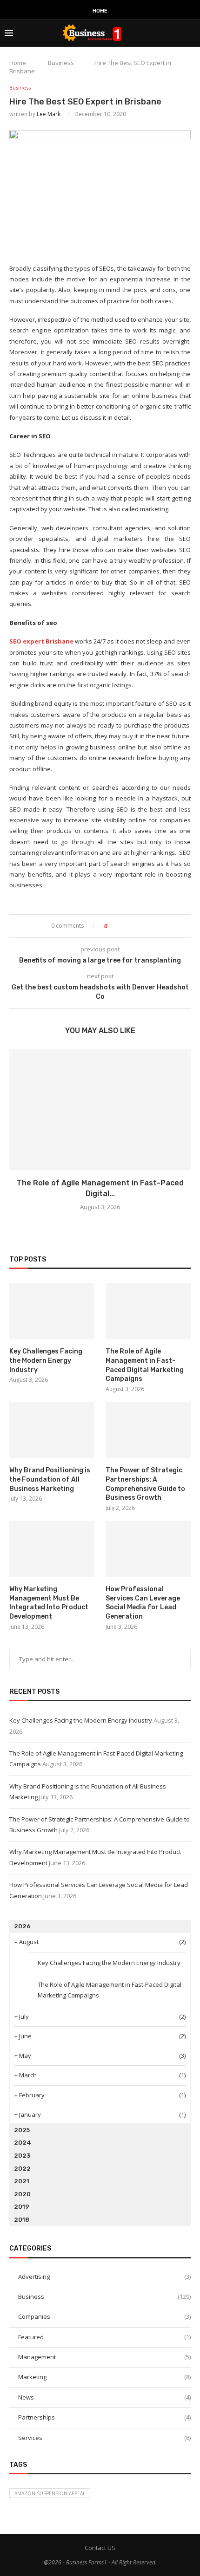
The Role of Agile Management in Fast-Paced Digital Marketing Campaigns (145, 1365)
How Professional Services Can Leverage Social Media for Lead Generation (143, 1603)
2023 (22, 2156)
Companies (104, 2316)
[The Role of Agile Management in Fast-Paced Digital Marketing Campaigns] (100, 1110)
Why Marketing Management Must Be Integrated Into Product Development (49, 1603)
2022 (22, 2169)
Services (104, 2438)
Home (100, 11)
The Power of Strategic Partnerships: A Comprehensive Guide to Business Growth (145, 1484)
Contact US (100, 2548)
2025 (22, 2130)
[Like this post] (112, 926)
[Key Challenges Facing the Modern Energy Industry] (52, 1311)
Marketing (104, 2377)
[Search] (191, 33)
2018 (22, 2220)
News (104, 2397)
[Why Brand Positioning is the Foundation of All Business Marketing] (52, 1430)
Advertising (104, 2277)
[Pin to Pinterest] (140, 926)
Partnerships (104, 2417)
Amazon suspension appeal (50, 2493)
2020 (22, 2194)
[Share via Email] (149, 926)
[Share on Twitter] (131, 926)
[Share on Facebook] (123, 926)
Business (61, 63)
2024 (23, 2143)
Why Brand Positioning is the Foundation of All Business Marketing (50, 1479)
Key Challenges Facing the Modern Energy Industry (46, 1360)
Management (104, 2357)
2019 (22, 2207)
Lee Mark (49, 114)
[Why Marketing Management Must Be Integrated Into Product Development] (52, 1549)
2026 (22, 1926)
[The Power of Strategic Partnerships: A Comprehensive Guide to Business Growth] (148, 1430)
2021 (22, 2181)
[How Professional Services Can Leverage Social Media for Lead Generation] (148, 1549)
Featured (104, 2337)
